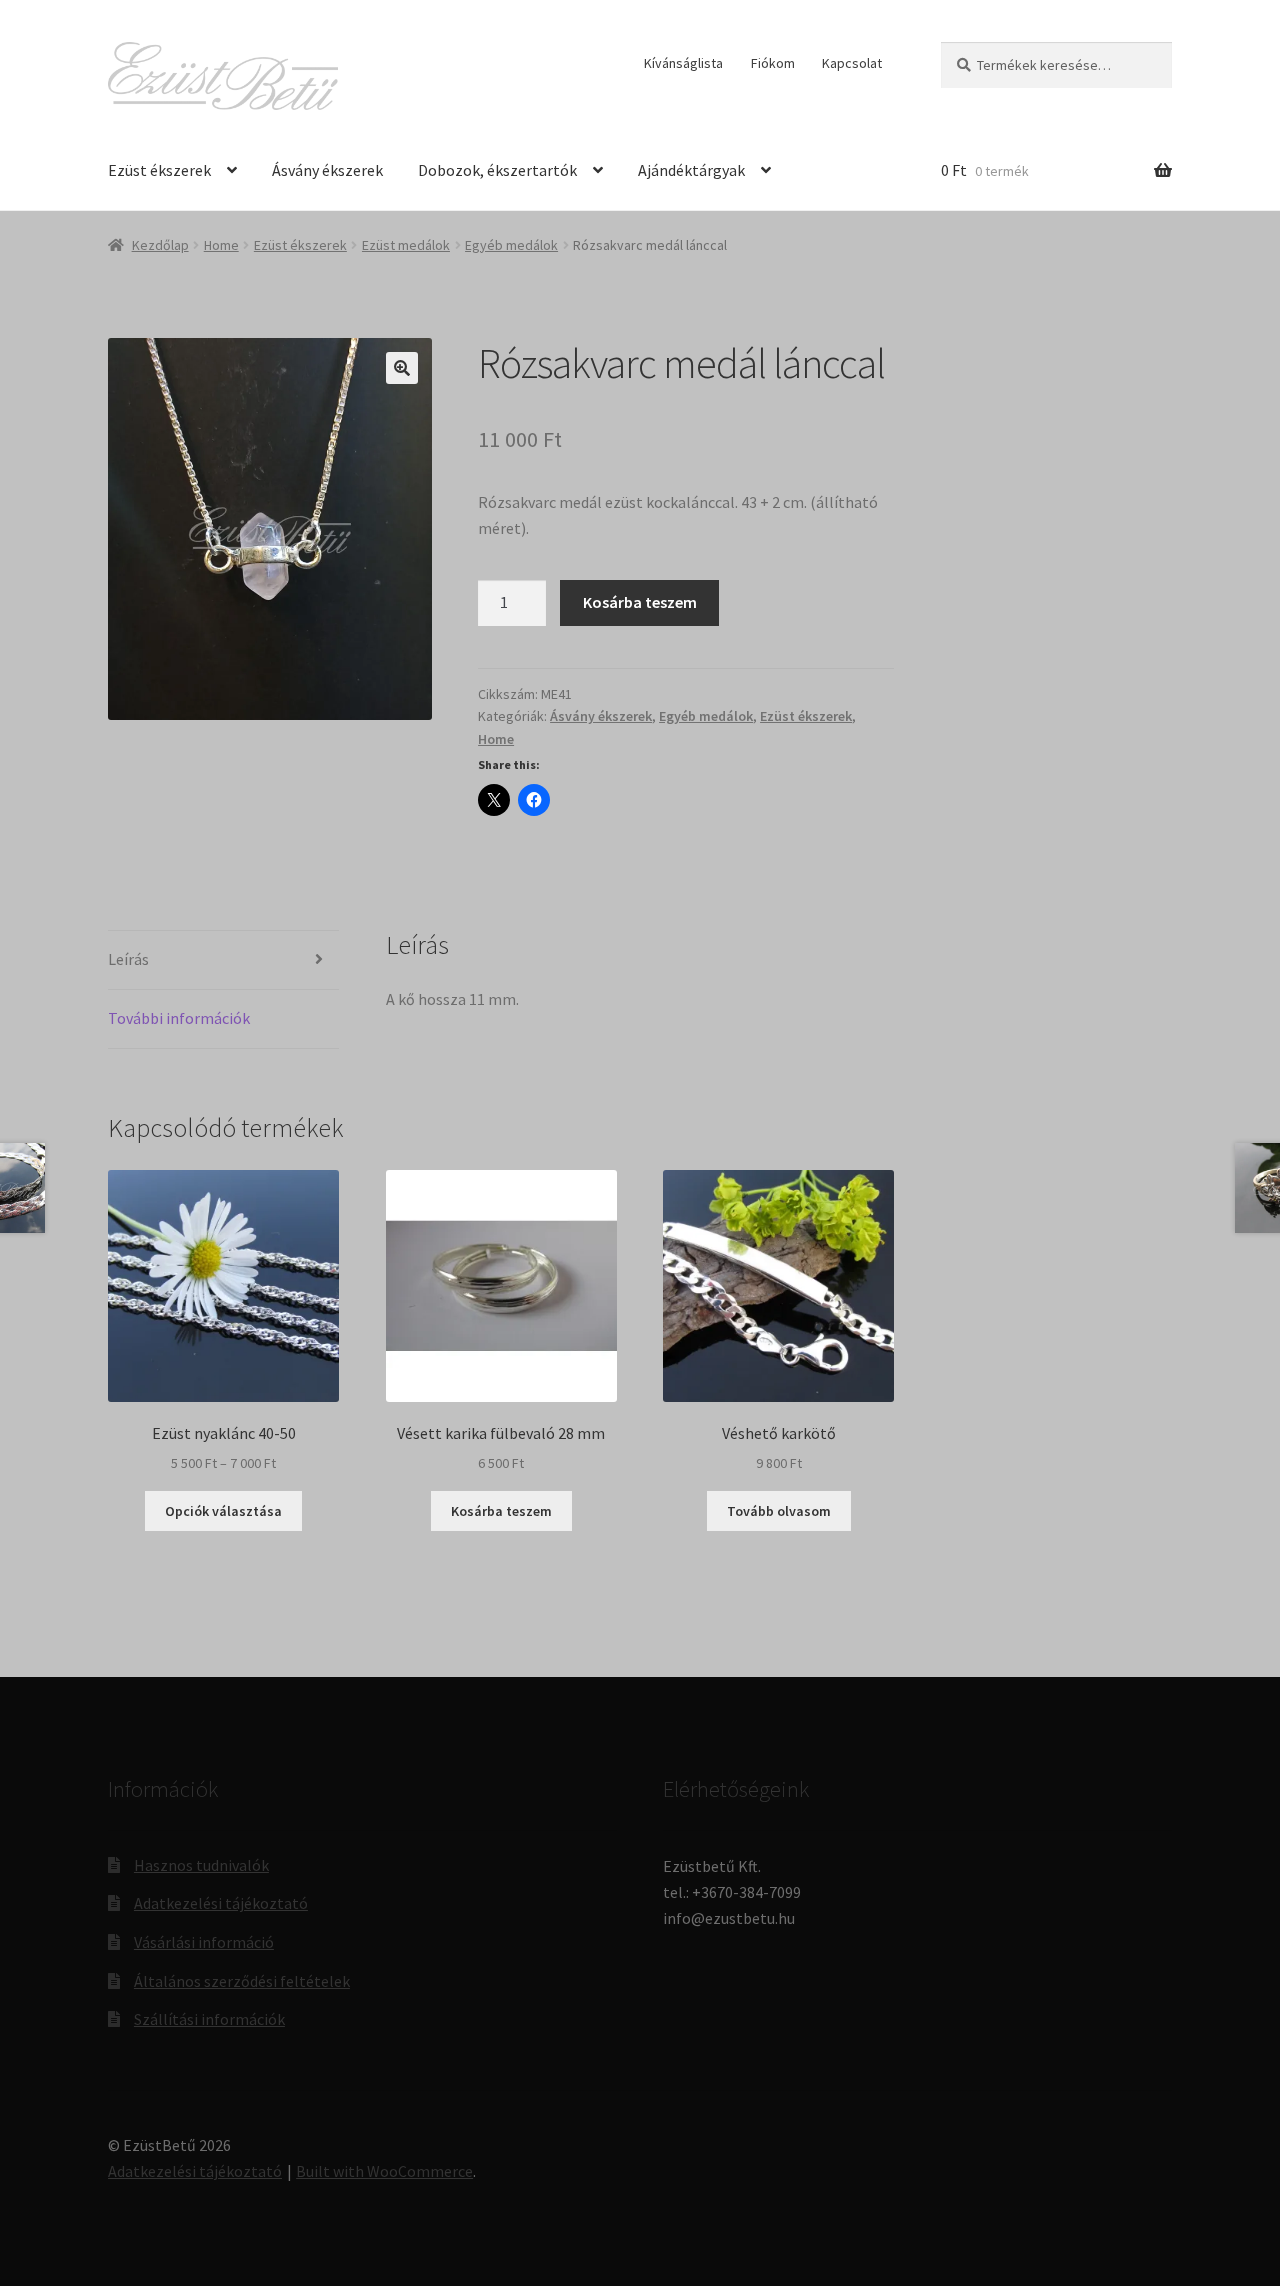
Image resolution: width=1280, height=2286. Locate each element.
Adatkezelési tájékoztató (221, 1903)
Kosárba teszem (640, 602)
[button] (402, 368)
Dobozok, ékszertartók (497, 170)
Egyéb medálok (511, 245)
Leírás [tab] (128, 959)
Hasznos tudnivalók (201, 1865)
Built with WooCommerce (384, 2171)
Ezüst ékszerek (159, 170)
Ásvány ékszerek (327, 170)
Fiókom (773, 63)
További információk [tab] (179, 1018)
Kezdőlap (160, 245)
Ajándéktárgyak (691, 170)
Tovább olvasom (779, 1511)
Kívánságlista (683, 63)
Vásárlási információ (204, 1942)
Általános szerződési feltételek (242, 1981)
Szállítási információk (209, 2019)
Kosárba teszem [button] (501, 1511)
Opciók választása (223, 1511)
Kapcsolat (852, 63)
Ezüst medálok (406, 245)
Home (221, 245)
